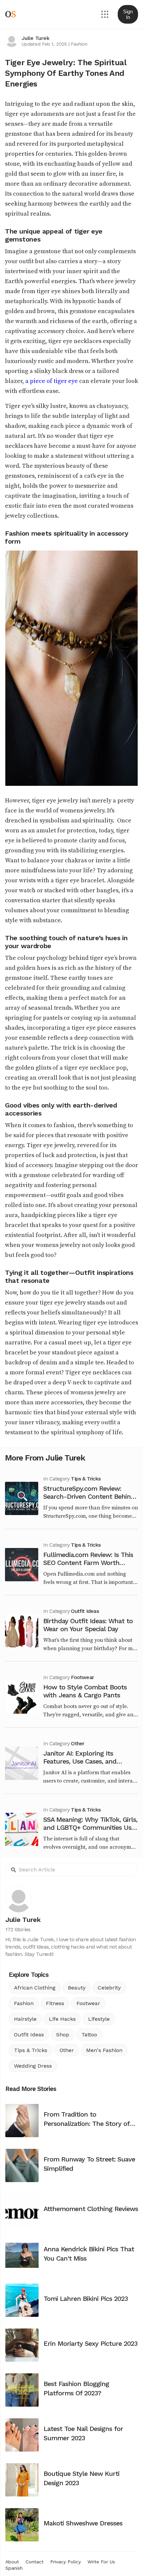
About (12, 2562)
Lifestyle (99, 2019)
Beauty (77, 1988)
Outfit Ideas (85, 1611)
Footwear (82, 1677)
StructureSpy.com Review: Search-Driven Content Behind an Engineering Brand (89, 1496)
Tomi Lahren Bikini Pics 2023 (86, 2299)
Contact (35, 2562)
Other (77, 1743)
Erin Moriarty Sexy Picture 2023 (90, 2343)
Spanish (14, 2568)
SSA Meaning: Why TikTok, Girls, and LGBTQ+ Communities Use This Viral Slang (90, 1827)
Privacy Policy (66, 2562)
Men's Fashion (104, 2050)
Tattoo (89, 2035)
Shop (63, 2035)
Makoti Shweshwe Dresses (83, 2523)
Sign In (128, 14)
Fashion (79, 44)
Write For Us (101, 2562)
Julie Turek (35, 38)
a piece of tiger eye (52, 381)
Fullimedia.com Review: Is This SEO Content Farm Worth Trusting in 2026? (88, 1563)
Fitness (55, 2003)
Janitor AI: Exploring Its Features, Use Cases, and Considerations (80, 1761)
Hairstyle (25, 2019)
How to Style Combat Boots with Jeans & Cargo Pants (85, 1691)
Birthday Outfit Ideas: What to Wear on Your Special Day (88, 1625)
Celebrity (109, 1988)
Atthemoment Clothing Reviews (91, 2209)
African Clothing (35, 1988)
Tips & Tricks (86, 1479)
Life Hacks (62, 2019)
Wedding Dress (33, 2066)
